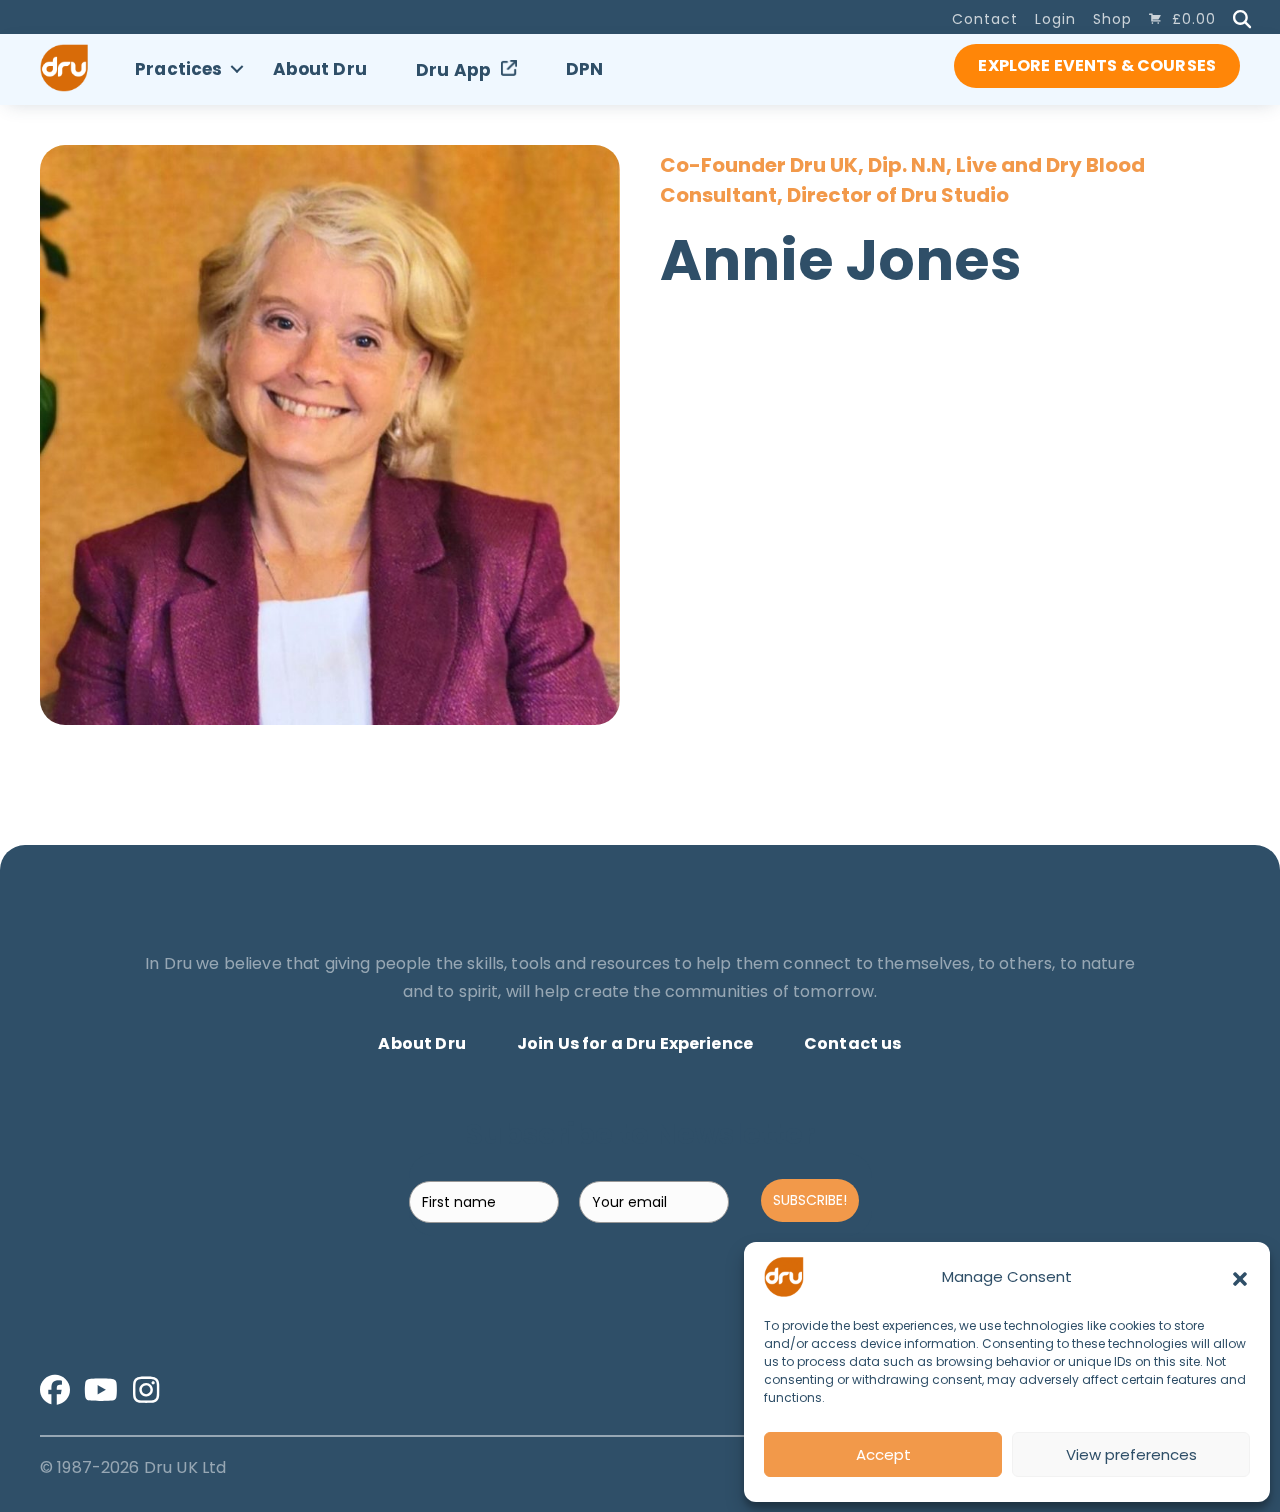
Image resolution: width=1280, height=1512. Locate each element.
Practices (178, 69)
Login (1055, 19)
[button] (1240, 1277)
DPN (584, 69)
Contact (985, 19)
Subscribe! (810, 1200)
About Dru (320, 69)
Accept (883, 1454)
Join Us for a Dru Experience (635, 1043)
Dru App (453, 70)
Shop (1112, 19)
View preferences (1131, 1454)
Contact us (853, 1043)
